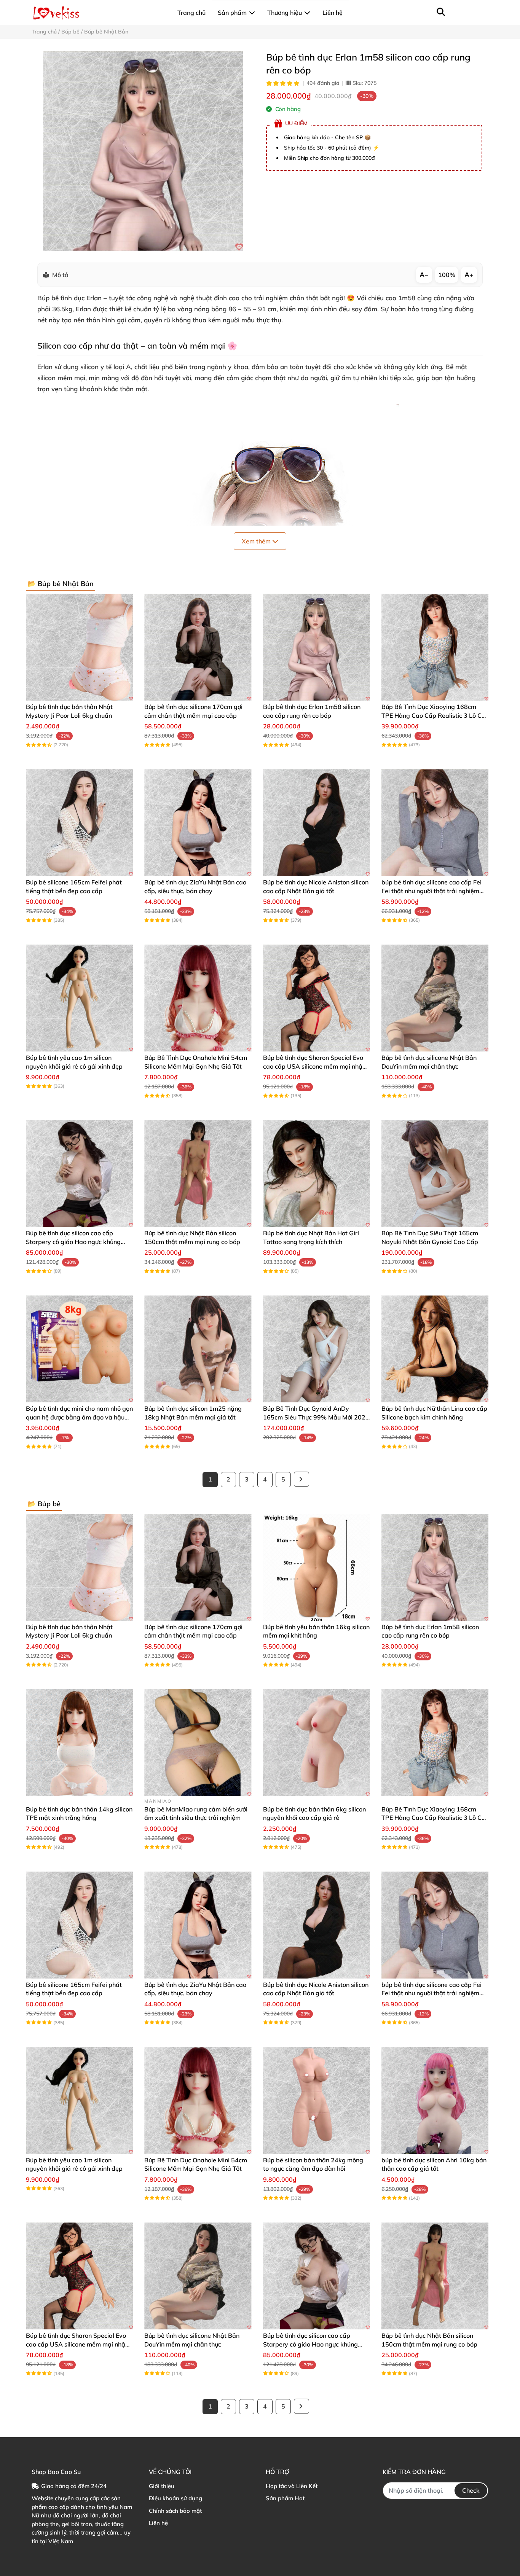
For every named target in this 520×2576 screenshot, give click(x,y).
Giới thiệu (162, 2486)
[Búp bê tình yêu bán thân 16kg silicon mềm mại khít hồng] (317, 1567)
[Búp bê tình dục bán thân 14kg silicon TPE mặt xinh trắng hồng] (79, 1743)
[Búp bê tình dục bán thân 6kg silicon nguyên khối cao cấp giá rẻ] (317, 1743)
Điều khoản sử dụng (175, 2498)
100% (447, 275)
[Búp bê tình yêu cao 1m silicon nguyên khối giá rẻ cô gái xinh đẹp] (79, 998)
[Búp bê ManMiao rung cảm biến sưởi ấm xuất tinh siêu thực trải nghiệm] (198, 1743)
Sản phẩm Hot (285, 2498)
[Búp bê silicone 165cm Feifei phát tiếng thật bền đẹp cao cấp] (79, 823)
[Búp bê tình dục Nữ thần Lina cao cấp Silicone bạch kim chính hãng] (435, 1349)
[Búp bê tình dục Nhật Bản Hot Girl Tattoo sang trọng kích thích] (317, 1173)
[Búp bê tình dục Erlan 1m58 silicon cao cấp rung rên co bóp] (143, 151)
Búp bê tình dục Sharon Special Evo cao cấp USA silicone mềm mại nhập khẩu (315, 1066)
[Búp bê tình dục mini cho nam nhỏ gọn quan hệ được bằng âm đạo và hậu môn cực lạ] (79, 1349)
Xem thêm (257, 541)
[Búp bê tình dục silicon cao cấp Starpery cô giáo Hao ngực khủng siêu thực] (79, 1173)
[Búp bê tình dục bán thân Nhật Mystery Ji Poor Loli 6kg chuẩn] (79, 647)
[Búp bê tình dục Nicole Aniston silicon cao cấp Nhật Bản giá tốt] (317, 823)
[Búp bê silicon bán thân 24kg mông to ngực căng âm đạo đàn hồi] (317, 2100)
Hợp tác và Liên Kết (292, 2486)
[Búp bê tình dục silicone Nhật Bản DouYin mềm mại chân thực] (435, 998)
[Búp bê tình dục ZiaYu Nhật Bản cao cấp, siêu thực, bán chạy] (198, 823)
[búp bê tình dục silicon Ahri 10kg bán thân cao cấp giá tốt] (435, 2100)
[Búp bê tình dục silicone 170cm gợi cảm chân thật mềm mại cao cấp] (198, 647)
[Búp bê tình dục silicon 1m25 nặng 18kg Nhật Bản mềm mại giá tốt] (198, 1349)
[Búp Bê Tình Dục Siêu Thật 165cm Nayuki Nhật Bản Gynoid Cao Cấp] (435, 1173)
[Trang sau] (301, 1479)
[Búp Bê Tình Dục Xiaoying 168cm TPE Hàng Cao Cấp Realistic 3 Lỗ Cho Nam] (435, 647)
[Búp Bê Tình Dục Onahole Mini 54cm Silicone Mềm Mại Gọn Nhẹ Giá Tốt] (198, 998)
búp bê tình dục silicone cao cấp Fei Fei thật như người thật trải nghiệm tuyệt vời (431, 891)
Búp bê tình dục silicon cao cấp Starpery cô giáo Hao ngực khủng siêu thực (73, 1242)
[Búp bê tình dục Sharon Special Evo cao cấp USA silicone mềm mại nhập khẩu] (317, 998)
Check (471, 2490)
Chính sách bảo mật (175, 2511)
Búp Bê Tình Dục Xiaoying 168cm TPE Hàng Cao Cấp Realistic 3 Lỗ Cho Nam (435, 715)
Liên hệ (158, 2523)
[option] (143, 151)
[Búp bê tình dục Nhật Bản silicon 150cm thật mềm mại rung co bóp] (198, 1173)
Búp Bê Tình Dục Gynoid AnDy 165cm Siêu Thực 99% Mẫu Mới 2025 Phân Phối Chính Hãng (316, 1417)
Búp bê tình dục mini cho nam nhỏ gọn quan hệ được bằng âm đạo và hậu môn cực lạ (79, 1417)
